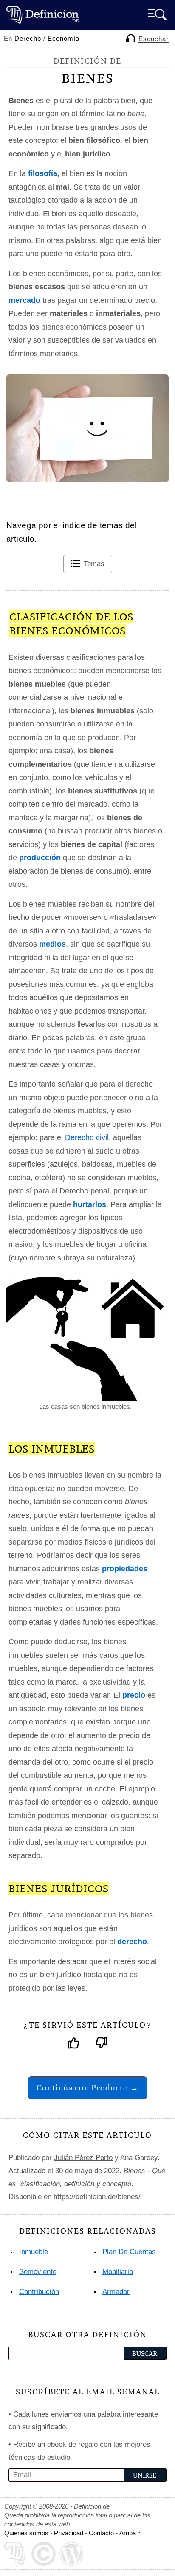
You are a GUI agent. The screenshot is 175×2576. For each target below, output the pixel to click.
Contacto (101, 2533)
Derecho (28, 38)
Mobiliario (118, 2272)
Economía (64, 38)
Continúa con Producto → (87, 2088)
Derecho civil (87, 1137)
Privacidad (69, 2533)
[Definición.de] (42, 15)
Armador (116, 2292)
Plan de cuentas (129, 2252)
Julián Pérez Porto (83, 2158)
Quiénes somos (26, 2533)
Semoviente (38, 2272)
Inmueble (34, 2252)
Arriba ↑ (130, 2533)
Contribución (39, 2292)
